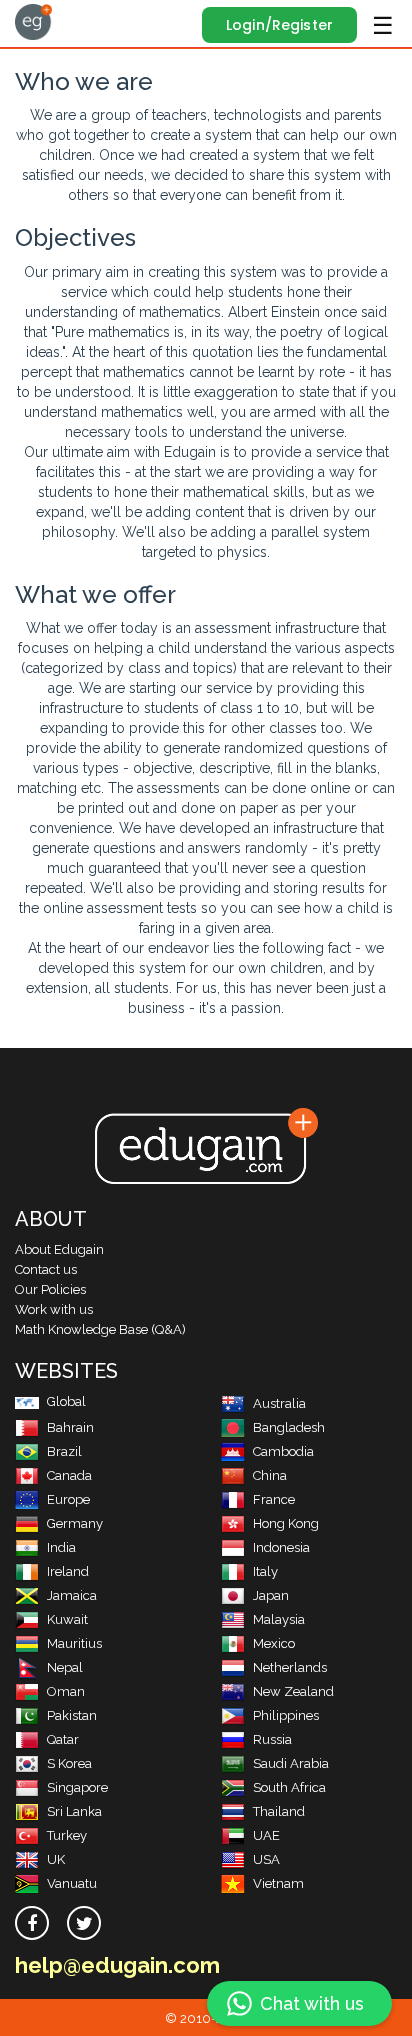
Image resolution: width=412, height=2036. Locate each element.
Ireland (68, 1571)
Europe (68, 1499)
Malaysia (279, 1619)
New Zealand (293, 1691)
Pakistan (72, 1715)
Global (66, 1401)
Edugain (33, 22)
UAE (266, 1835)
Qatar (63, 1739)
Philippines (286, 1715)
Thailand (279, 1811)
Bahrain (70, 1427)
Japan (271, 1595)
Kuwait (67, 1619)
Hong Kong (286, 1523)
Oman (66, 1691)
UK (56, 1859)
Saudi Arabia (291, 1763)
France (274, 1499)
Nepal (65, 1667)
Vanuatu (72, 1883)
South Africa (289, 1787)
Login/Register (279, 25)
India (61, 1547)
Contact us (46, 1269)
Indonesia (281, 1547)
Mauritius (74, 1643)
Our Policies (50, 1289)
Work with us (54, 1309)
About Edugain (59, 1249)
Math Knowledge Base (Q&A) (100, 1329)
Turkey (67, 1835)
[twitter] (84, 1923)
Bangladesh (289, 1427)
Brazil (64, 1451)
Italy (265, 1571)
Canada (69, 1475)
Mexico (274, 1643)
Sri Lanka (74, 1811)
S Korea (69, 1763)
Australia (279, 1403)
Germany (75, 1523)
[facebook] (32, 1923)
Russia (272, 1739)
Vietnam (278, 1883)
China (270, 1475)
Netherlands (290, 1667)
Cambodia (283, 1451)
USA (266, 1859)
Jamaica (72, 1595)
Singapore (77, 1787)
